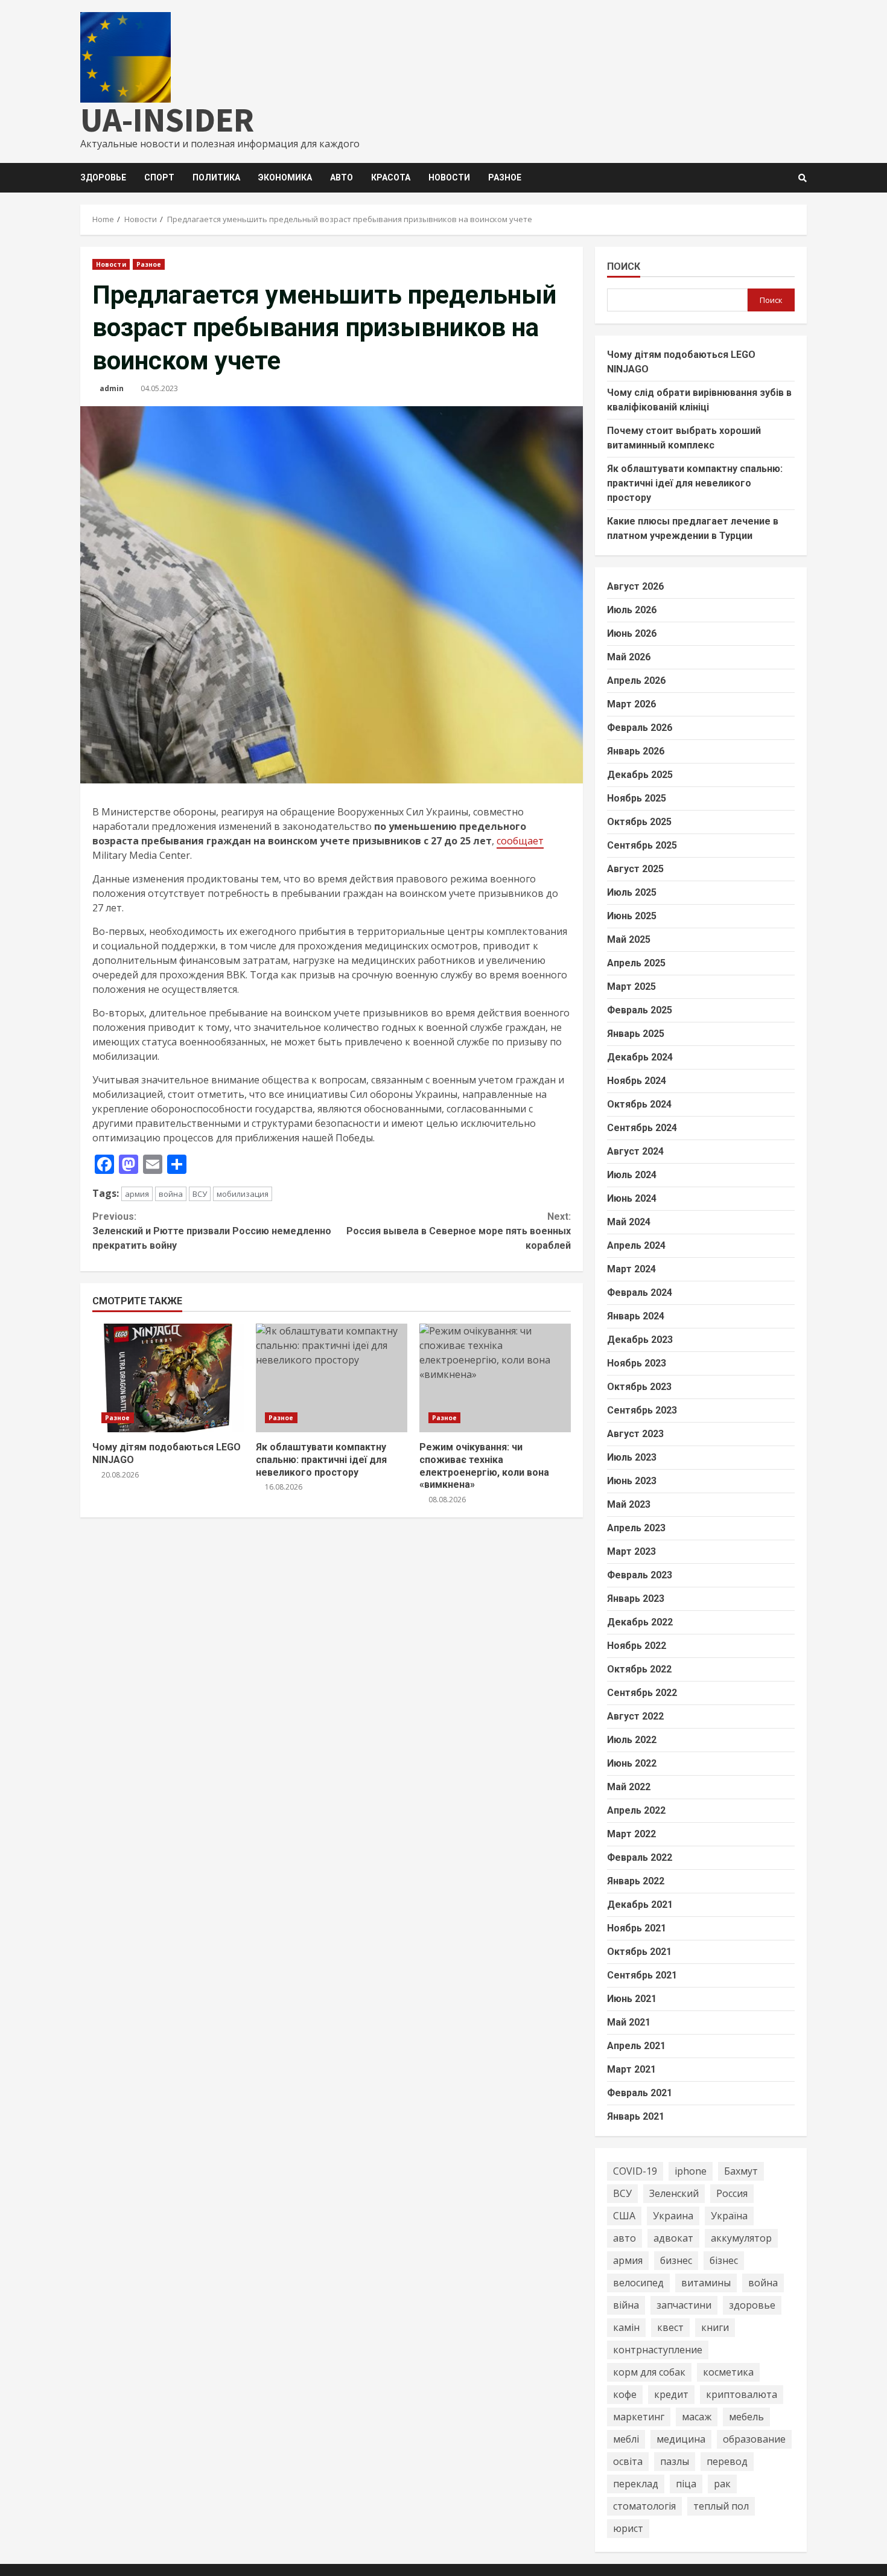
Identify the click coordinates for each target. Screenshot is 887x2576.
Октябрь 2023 (639, 1387)
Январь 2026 (636, 751)
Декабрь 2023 (640, 1340)
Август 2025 (635, 869)
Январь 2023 (636, 1599)
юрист (628, 2528)
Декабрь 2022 (640, 1622)
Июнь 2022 (632, 1763)
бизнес (676, 2260)
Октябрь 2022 (639, 1669)
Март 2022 (631, 1834)
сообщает (520, 841)
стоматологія (644, 2506)
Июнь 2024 (632, 1198)
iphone (691, 2171)
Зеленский (674, 2193)
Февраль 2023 (640, 1575)
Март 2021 (631, 2069)
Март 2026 (631, 704)
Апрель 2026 (636, 681)
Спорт (159, 177)
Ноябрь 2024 (637, 1081)
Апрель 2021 (636, 2046)
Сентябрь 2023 (642, 1410)
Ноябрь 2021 (637, 1928)
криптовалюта (742, 2394)
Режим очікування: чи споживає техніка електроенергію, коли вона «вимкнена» (495, 1378)
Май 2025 (629, 939)
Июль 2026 (632, 610)
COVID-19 (635, 2171)
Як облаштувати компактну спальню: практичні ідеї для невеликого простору (332, 1378)
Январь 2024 (636, 1316)
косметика (728, 2372)
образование (754, 2439)
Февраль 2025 (640, 1010)
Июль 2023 (632, 1457)
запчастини (684, 2305)
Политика (216, 177)
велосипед (638, 2283)
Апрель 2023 (636, 1528)
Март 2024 (631, 1269)
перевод (727, 2461)
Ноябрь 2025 (637, 798)
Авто (342, 177)
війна (626, 2305)
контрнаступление (658, 2350)
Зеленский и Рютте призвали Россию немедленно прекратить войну (212, 1231)
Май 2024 (629, 1222)
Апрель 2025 (636, 963)
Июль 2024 (632, 1175)
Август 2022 (635, 1716)
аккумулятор (741, 2238)
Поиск (624, 266)
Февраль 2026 (640, 728)
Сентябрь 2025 (642, 845)
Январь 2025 (636, 1034)
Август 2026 (635, 586)
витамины (706, 2283)
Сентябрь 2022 (642, 1693)
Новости (449, 177)
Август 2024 (635, 1151)
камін (626, 2327)
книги (715, 2327)
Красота (391, 177)
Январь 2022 (636, 1881)
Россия (732, 2193)
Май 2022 (629, 1787)
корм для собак (649, 2372)
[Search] (803, 178)
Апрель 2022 (636, 1810)
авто (625, 2238)
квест (670, 2327)
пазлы (675, 2461)
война (171, 1194)
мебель (746, 2417)
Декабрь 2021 (640, 1905)
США (624, 2216)
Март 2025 (631, 987)
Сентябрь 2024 (642, 1128)
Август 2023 (635, 1434)
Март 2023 (631, 1551)
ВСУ (200, 1194)
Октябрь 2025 (639, 822)
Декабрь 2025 (640, 775)
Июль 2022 (632, 1740)
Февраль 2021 (640, 2093)
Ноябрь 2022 (637, 1646)
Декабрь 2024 (640, 1057)
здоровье (752, 2305)
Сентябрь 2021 (642, 1975)
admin (112, 388)
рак (722, 2484)
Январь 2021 (636, 2116)
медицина (681, 2439)
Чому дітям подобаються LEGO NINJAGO (168, 1378)
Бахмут (741, 2171)
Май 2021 (629, 2022)
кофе (625, 2394)
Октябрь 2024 (639, 1104)
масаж (697, 2417)
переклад (636, 2484)
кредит (671, 2394)
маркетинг (639, 2417)
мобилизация (243, 1194)
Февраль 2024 (640, 1293)
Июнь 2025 (632, 916)
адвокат (673, 2238)
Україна (729, 2216)
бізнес (724, 2260)
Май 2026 (629, 657)
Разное (505, 177)
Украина (673, 2216)
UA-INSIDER (167, 120)
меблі (626, 2439)
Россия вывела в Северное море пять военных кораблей (458, 1231)
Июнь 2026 (632, 633)
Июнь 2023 (632, 1481)
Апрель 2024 (636, 1245)
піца (686, 2484)
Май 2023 (629, 1504)
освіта (628, 2461)
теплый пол (721, 2506)
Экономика (285, 177)
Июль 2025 (632, 892)
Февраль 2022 (640, 1857)
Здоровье (103, 177)
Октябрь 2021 (639, 1952)
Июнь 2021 (632, 1999)
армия (137, 1194)
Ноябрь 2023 (637, 1363)
